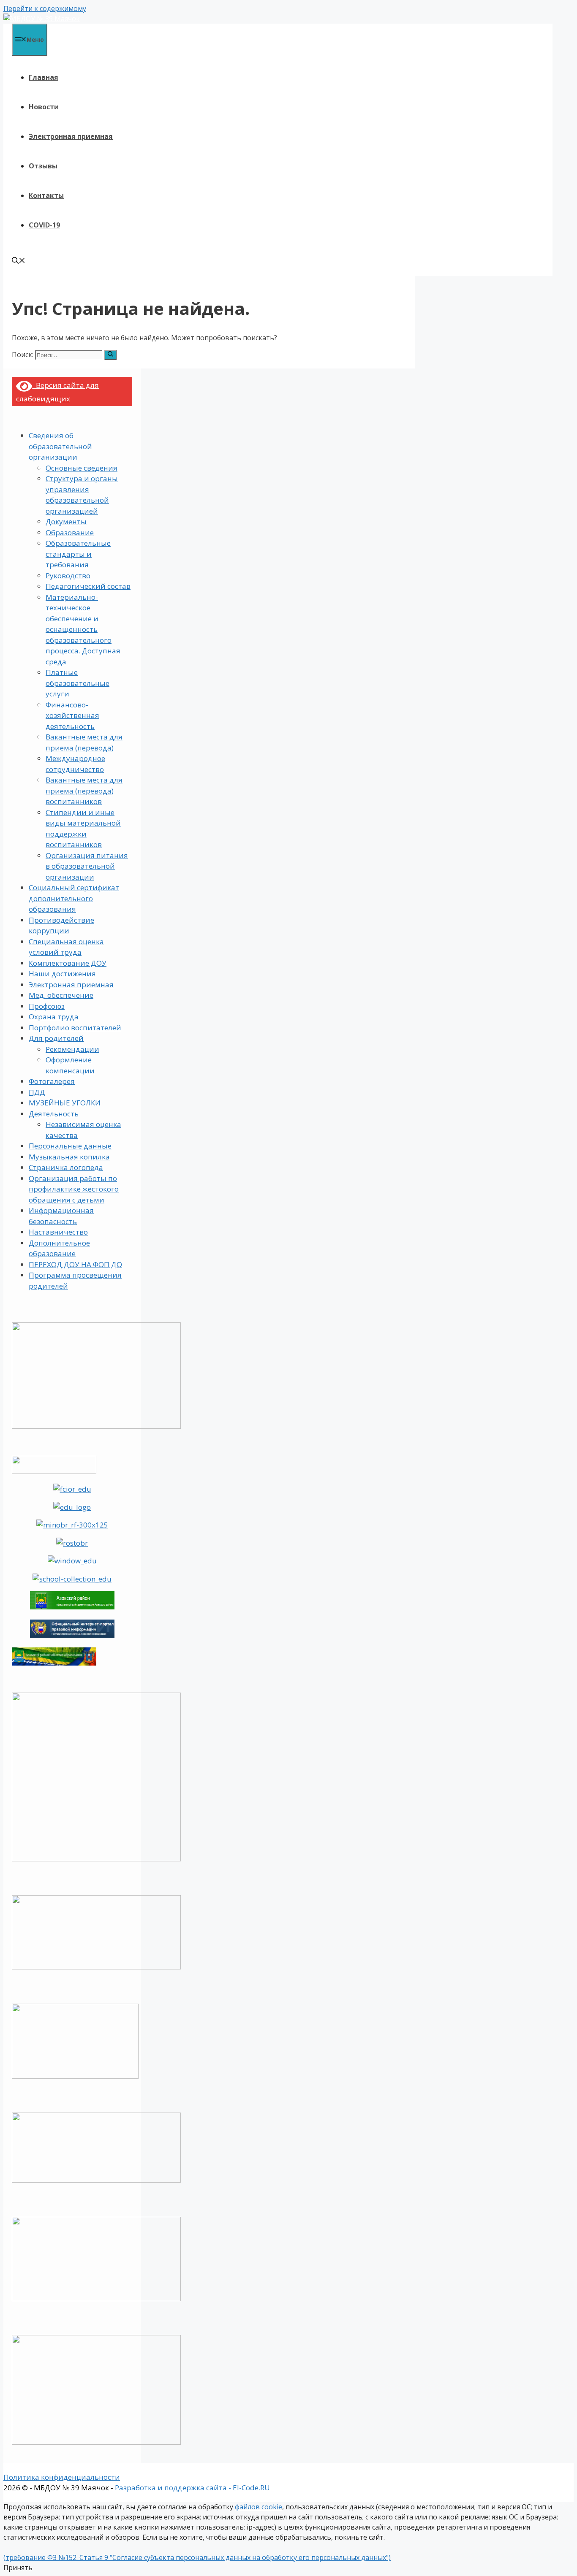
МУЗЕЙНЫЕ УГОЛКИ (65, 1103)
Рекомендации (72, 1049)
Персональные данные (70, 1146)
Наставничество (58, 1232)
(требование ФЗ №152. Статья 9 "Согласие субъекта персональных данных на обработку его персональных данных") (197, 2557)
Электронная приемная (71, 136)
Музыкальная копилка (69, 1157)
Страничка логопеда (66, 1167)
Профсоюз (47, 1006)
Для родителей (56, 1038)
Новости (44, 107)
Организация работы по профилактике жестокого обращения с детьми (74, 1189)
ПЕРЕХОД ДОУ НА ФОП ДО (75, 1264)
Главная (44, 77)
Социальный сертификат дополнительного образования (74, 898)
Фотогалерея (52, 1081)
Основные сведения (82, 468)
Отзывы (43, 166)
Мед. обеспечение (61, 995)
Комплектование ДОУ (68, 963)
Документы (66, 521)
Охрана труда (54, 1017)
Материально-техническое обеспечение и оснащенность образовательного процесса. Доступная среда (83, 629)
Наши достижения (62, 974)
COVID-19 (44, 225)
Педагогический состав (88, 586)
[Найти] (110, 355)
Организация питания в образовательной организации (87, 866)
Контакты (46, 195)
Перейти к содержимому (45, 8)
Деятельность (54, 1114)
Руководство (68, 576)
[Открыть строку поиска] (19, 261)
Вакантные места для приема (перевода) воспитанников (84, 791)
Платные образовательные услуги (78, 683)
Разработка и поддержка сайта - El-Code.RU (192, 2488)
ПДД (37, 1092)
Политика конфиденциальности (62, 2477)
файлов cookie (259, 2507)
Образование (70, 532)
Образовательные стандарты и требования (78, 554)
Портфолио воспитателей (75, 1028)
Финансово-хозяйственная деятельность (72, 715)
